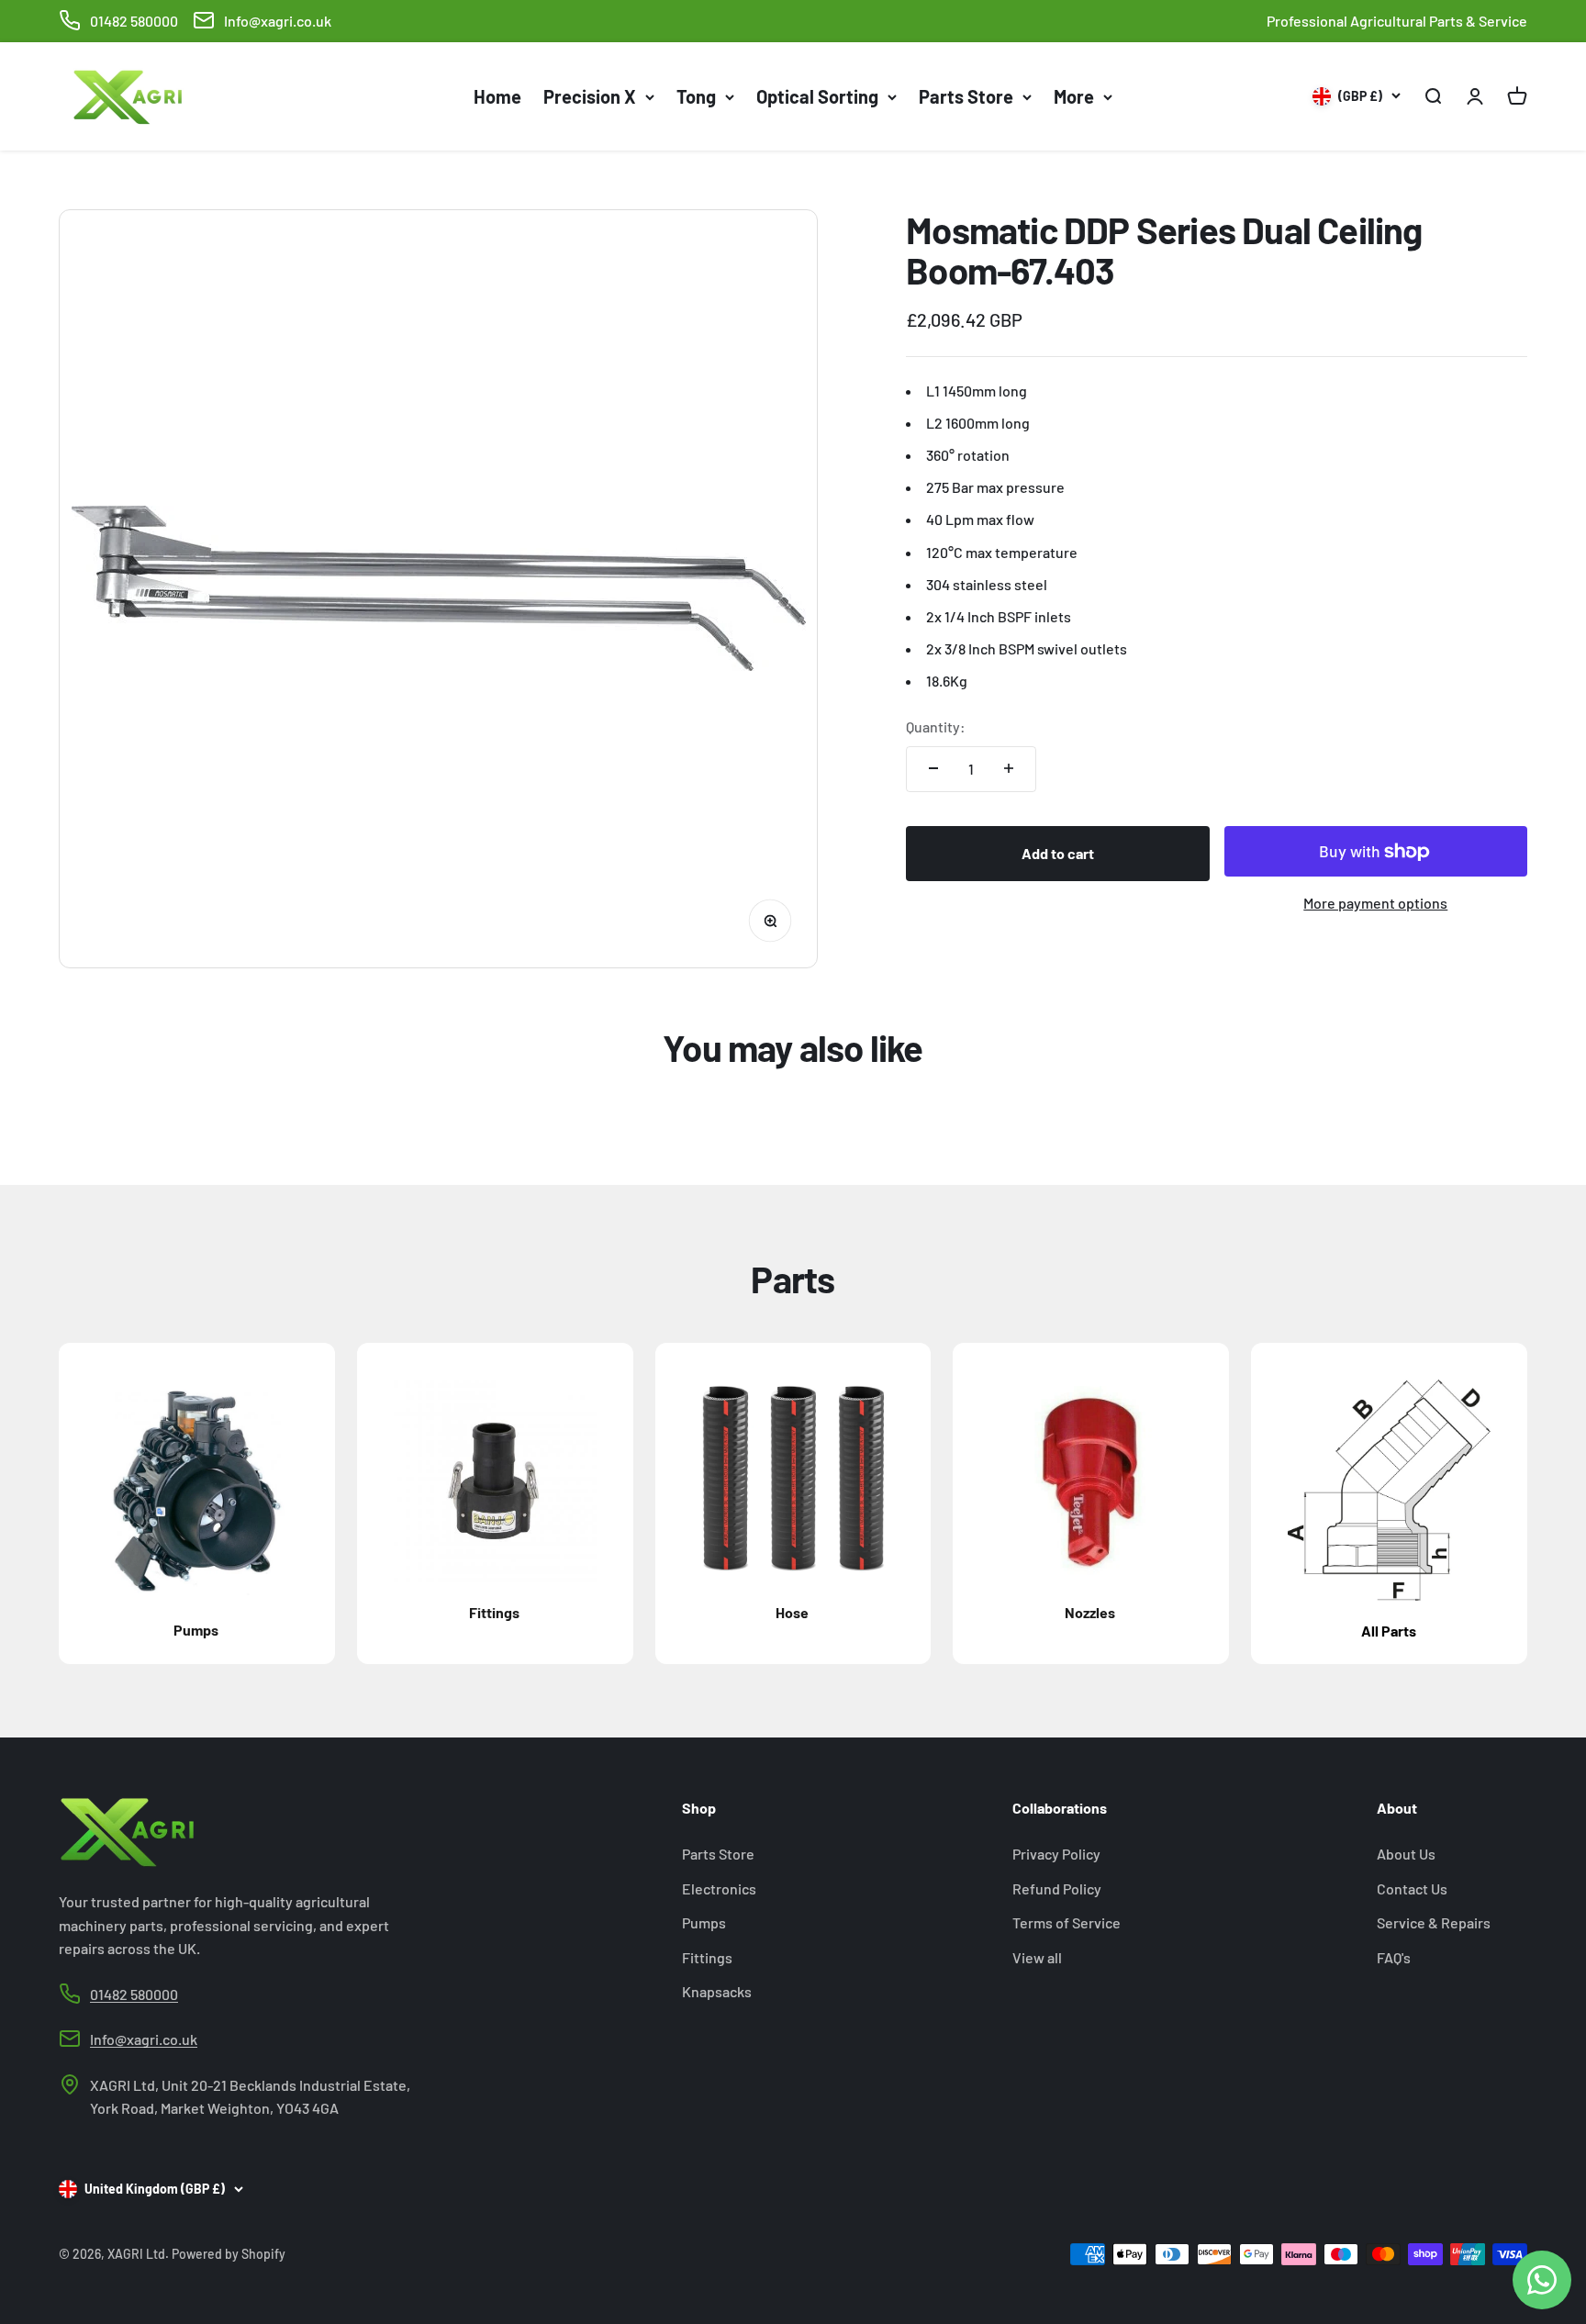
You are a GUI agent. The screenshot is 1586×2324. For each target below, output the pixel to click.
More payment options (1375, 903)
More (1074, 96)
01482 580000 (134, 21)
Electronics (719, 1888)
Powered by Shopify (229, 2254)
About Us (1406, 1854)
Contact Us (1412, 1888)
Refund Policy (1057, 1888)
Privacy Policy (1056, 1854)
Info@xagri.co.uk (278, 21)
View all (1037, 1957)
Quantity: (936, 726)
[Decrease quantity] (933, 768)
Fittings (707, 1957)
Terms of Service (1067, 1922)
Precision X (590, 96)
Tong (696, 96)
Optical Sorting (817, 96)
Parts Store (966, 96)
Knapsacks (717, 1991)
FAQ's (1394, 1957)
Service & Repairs (1434, 1922)
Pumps (704, 1922)
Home (497, 96)
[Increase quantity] (1009, 768)
